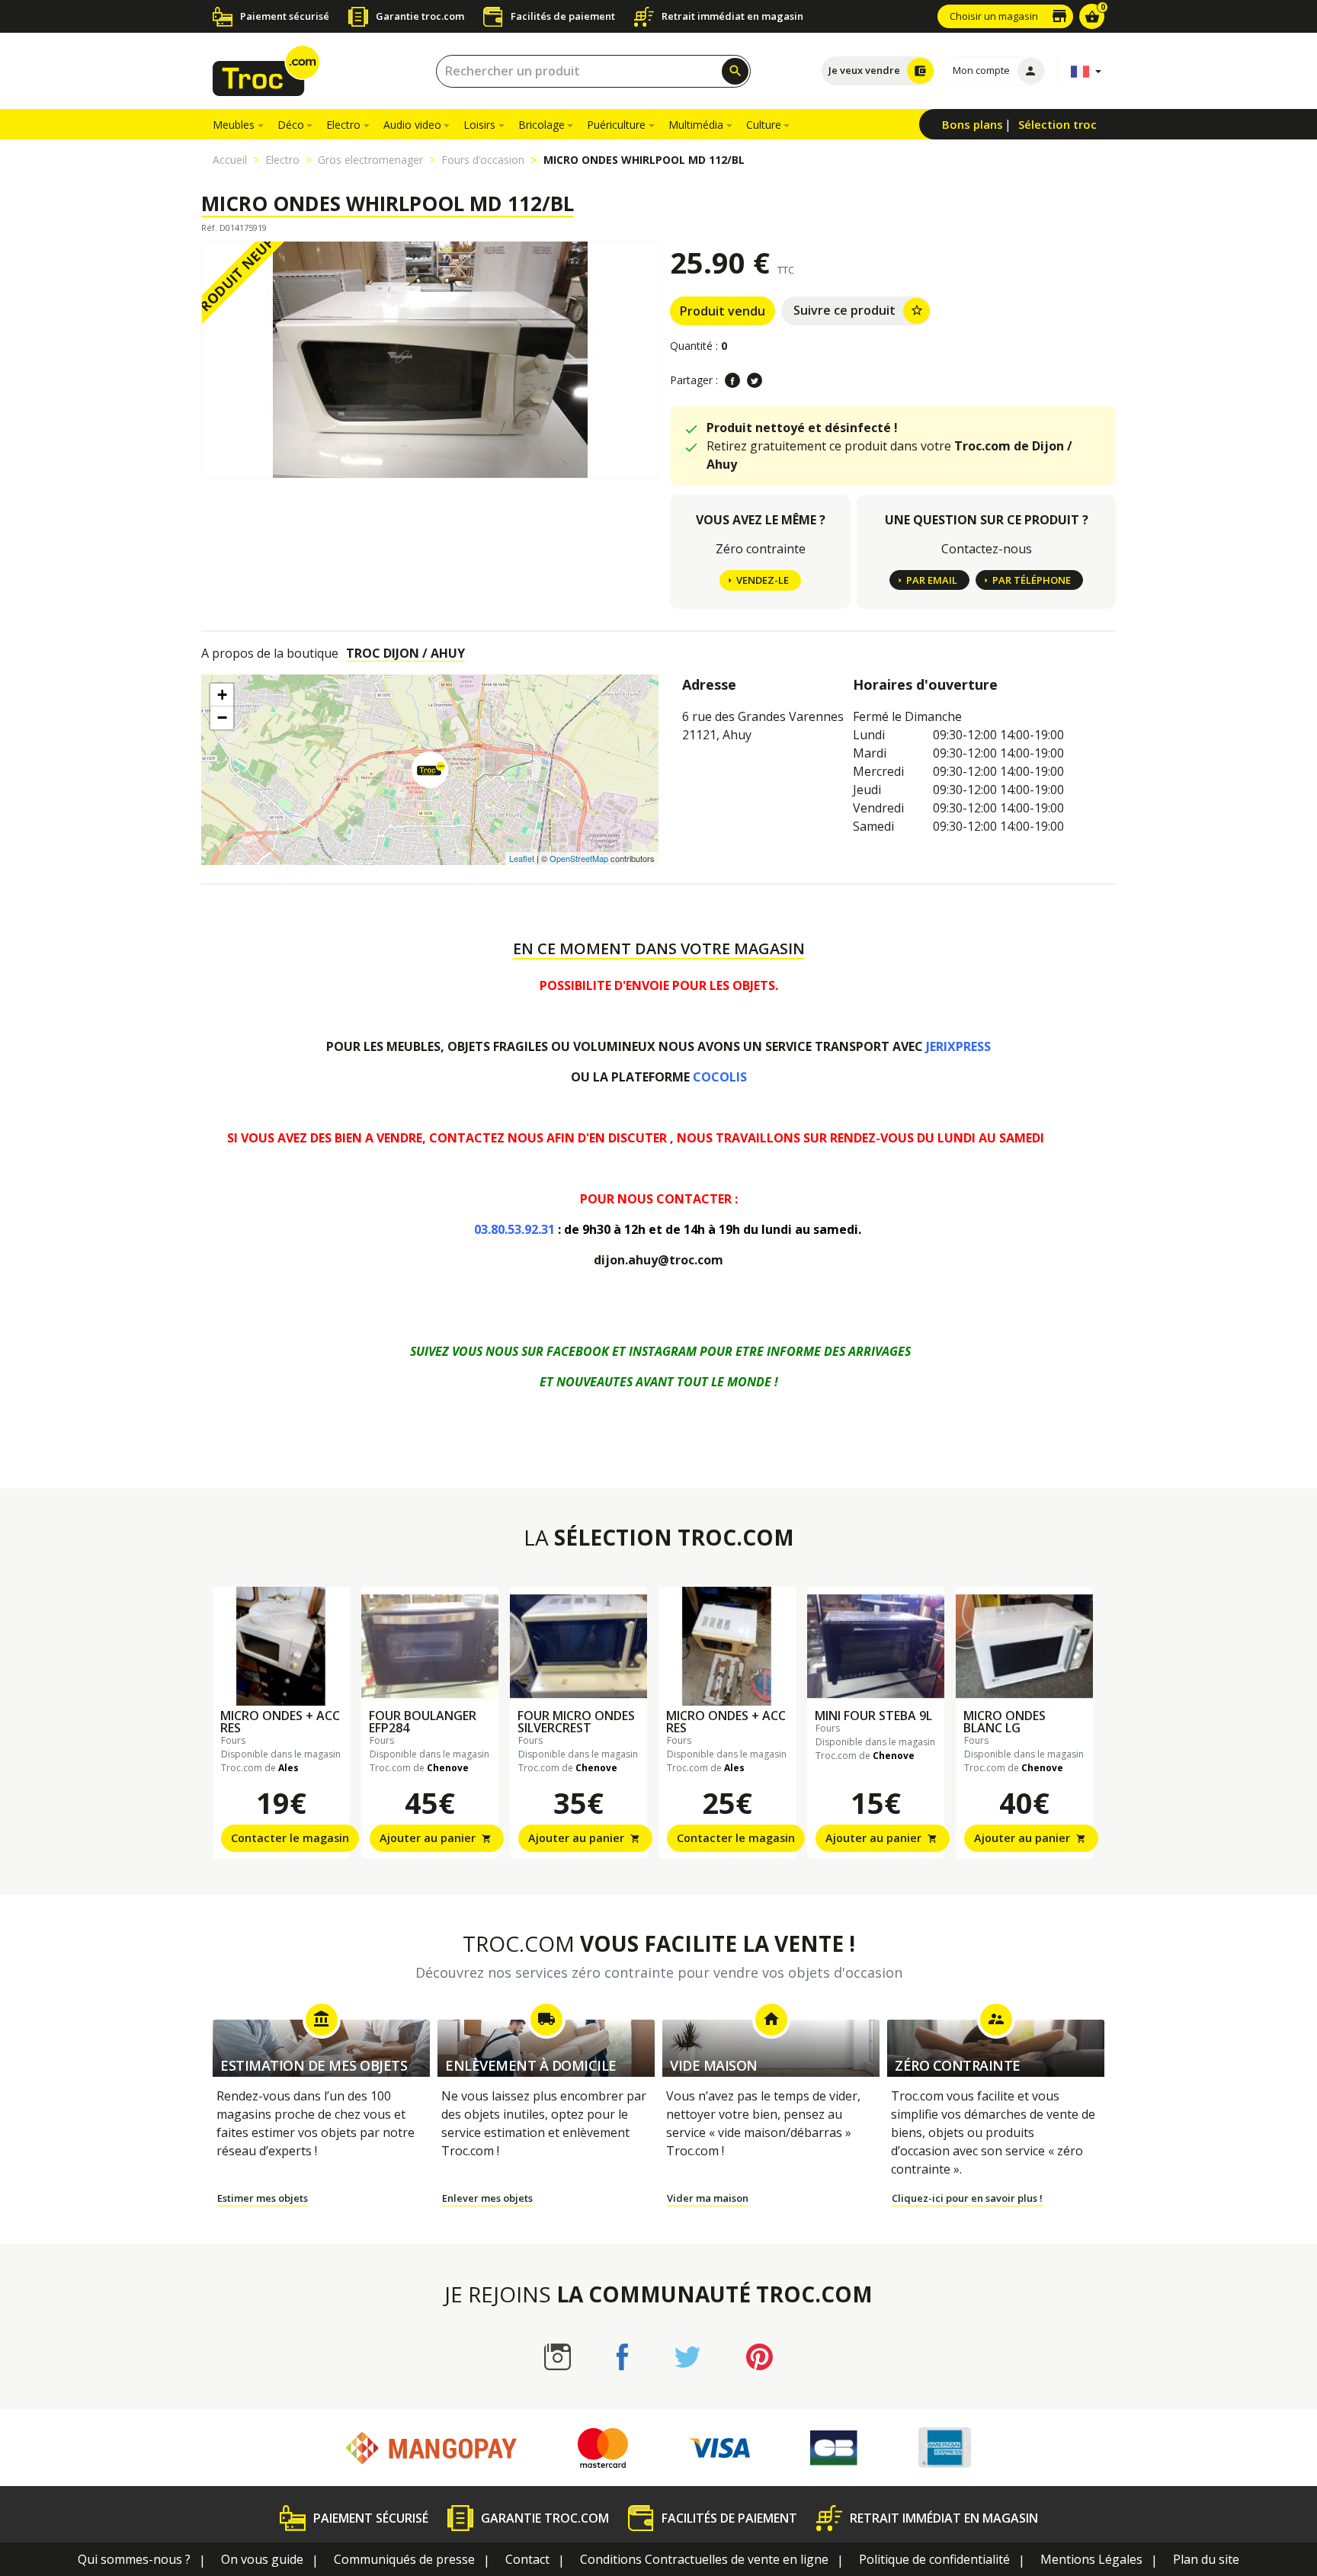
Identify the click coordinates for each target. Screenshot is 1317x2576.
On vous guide (262, 2559)
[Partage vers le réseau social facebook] (732, 380)
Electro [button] (343, 125)
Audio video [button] (412, 125)
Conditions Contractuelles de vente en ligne (704, 2559)
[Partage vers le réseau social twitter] (755, 380)
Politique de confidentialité (934, 2559)
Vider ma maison (708, 2198)
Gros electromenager (370, 160)
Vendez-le (763, 580)
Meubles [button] (234, 125)
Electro (282, 160)
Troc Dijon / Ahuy (405, 653)
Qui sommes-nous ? (134, 2559)
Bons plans (973, 124)
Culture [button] (764, 125)
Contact (527, 2559)
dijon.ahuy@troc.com (658, 1260)
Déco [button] (291, 125)
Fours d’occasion (483, 160)
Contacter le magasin (290, 1838)
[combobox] (593, 71)
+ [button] (222, 695)
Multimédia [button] (696, 125)
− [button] (222, 718)
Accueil (230, 160)
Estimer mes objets (263, 2198)
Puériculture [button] (616, 125)
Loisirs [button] (479, 125)
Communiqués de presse (404, 2559)
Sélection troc (1057, 124)
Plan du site (1206, 2559)
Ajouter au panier (436, 1838)
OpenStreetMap (579, 858)
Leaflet (522, 858)
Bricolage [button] (542, 125)
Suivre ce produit (859, 310)
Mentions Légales (1091, 2559)
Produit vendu (723, 311)
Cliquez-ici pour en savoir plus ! (967, 2198)
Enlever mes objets (487, 2198)
